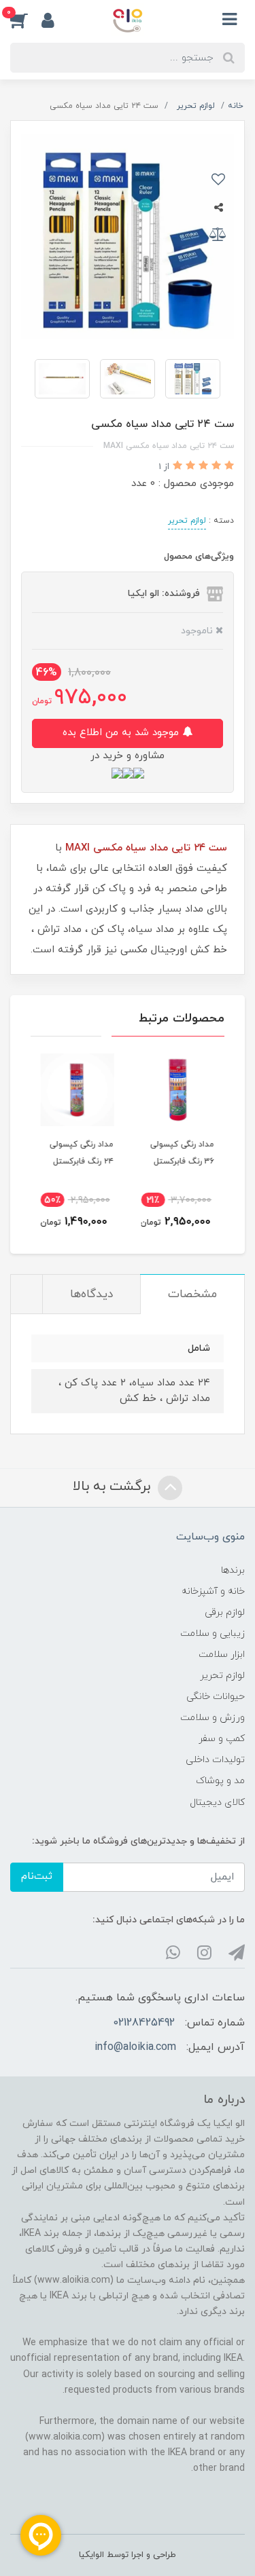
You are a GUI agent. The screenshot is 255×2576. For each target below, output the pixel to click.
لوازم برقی (225, 1612)
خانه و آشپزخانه (213, 1591)
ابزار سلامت (222, 1655)
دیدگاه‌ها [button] (91, 1294)
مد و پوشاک (220, 1781)
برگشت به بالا (114, 1487)
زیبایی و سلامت (213, 1634)
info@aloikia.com (135, 2047)
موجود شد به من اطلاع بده (122, 733)
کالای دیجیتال (217, 1803)
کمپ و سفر (222, 1739)
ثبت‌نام (37, 1877)
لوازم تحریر (187, 521)
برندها (233, 1570)
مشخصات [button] (192, 1294)
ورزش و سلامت (213, 1718)
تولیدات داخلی (215, 1760)
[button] (26, 20)
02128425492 (144, 2023)
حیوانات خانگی (216, 1697)
